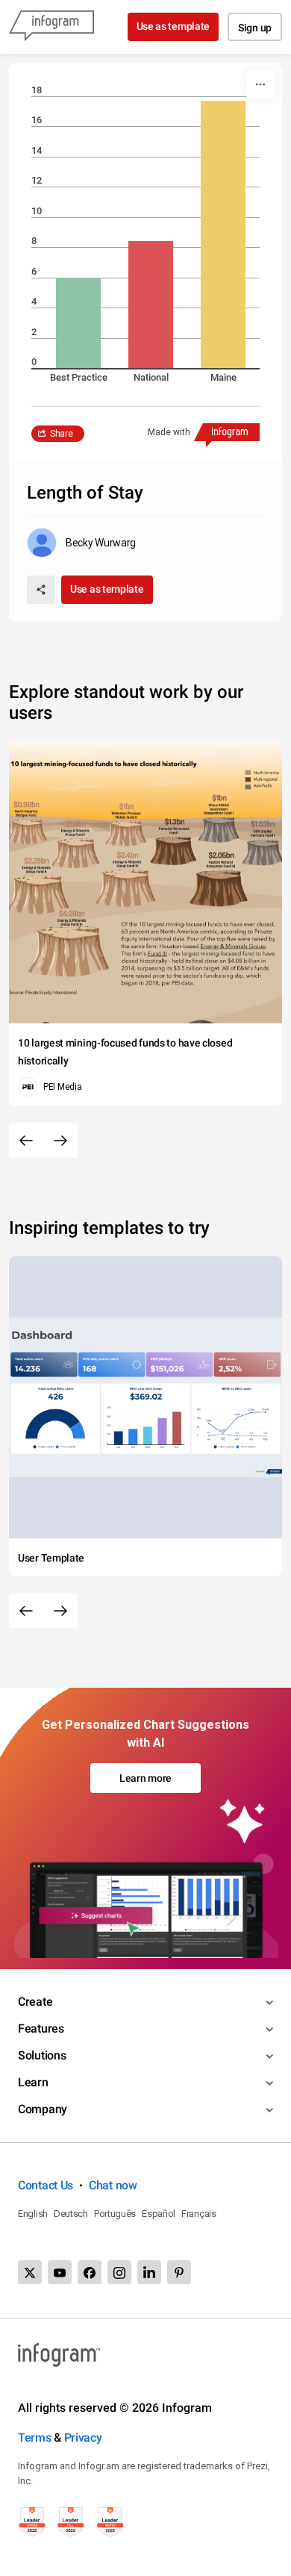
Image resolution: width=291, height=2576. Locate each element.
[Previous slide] (26, 1141)
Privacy (83, 2438)
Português (115, 2214)
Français (199, 2214)
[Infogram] (51, 27)
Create (35, 2002)
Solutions (42, 2055)
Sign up (255, 28)
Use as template (173, 26)
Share (62, 434)
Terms (35, 2438)
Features (41, 2028)
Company (43, 2109)
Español (159, 2214)
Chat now (113, 2185)
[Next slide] (60, 1141)
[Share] (41, 590)
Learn (33, 2082)
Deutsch (71, 2214)
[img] (78, 323)
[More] (260, 84)
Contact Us (46, 2185)
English (33, 2214)
